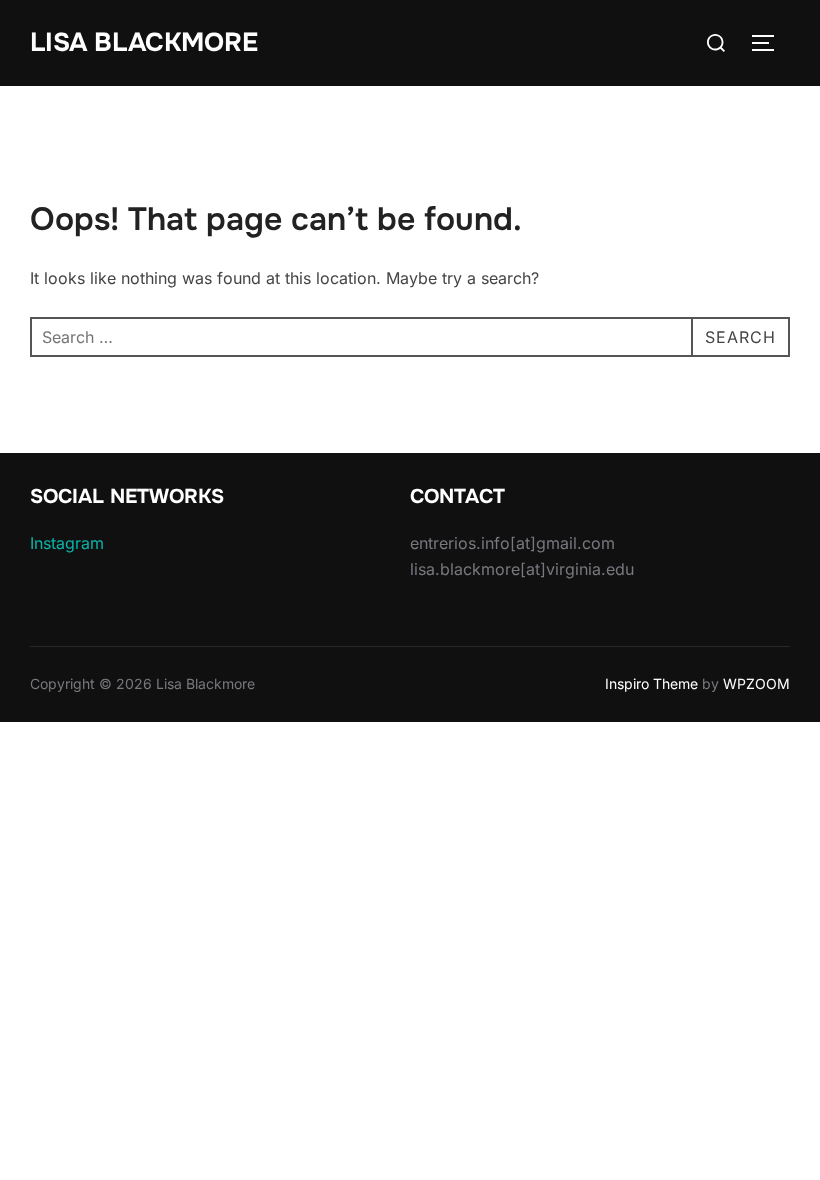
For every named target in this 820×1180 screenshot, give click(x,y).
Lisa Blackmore (144, 42)
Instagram (67, 543)
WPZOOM (756, 683)
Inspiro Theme (651, 683)
